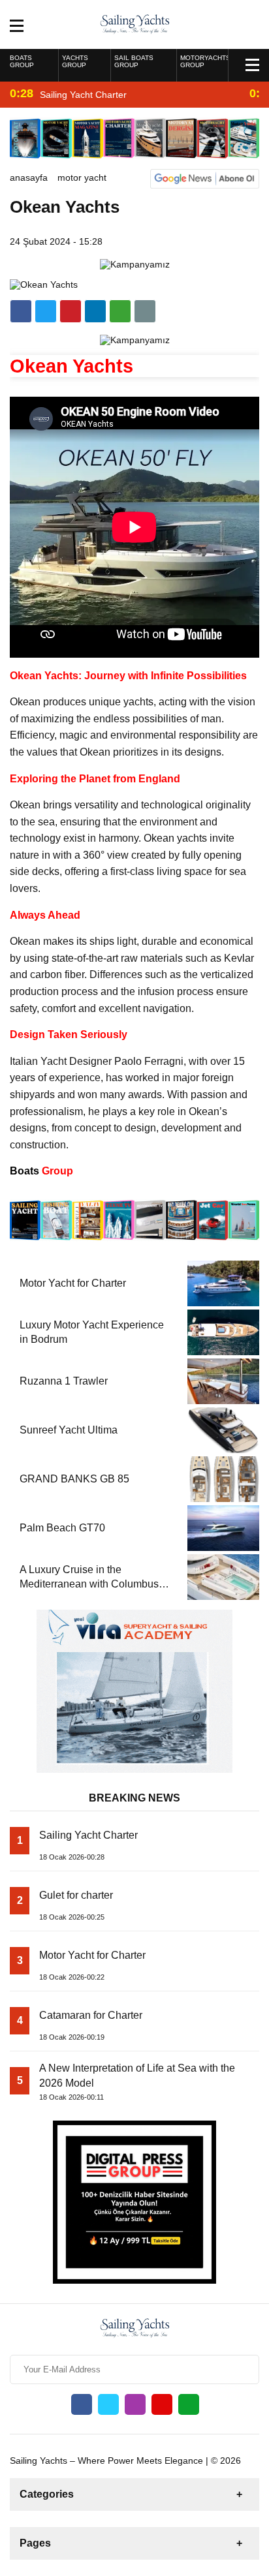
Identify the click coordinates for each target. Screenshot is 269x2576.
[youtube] (162, 2404)
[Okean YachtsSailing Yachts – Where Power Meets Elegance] (135, 23)
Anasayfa (29, 177)
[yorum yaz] (145, 311)
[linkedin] (71, 311)
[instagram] (135, 2404)
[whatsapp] (189, 2404)
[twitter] (46, 311)
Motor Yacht (82, 177)
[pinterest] (95, 311)
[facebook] (21, 311)
